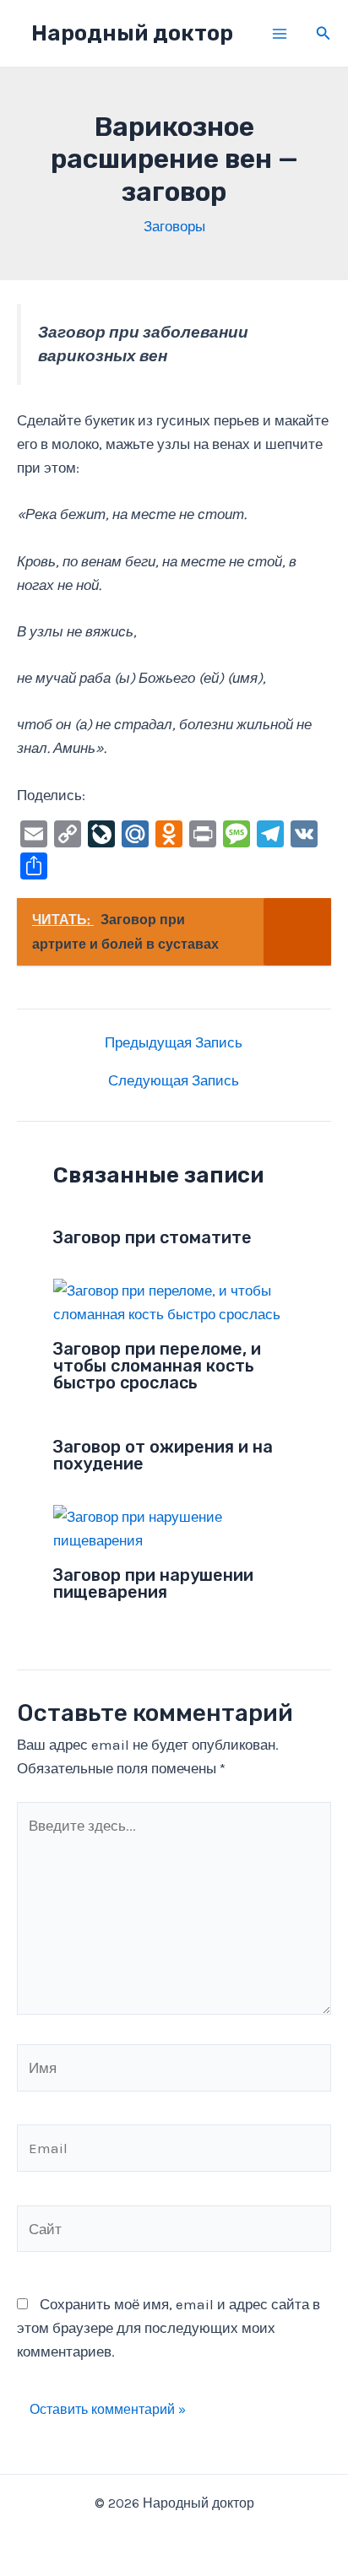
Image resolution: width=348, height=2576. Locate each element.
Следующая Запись (174, 1081)
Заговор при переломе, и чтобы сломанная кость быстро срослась (157, 1366)
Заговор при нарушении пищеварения (153, 1583)
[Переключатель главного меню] (280, 34)
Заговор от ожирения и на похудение (163, 1455)
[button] (324, 34)
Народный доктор (132, 33)
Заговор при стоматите (152, 1237)
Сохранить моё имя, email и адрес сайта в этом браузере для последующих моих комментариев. (169, 2328)
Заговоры (174, 226)
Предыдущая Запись (174, 1043)
